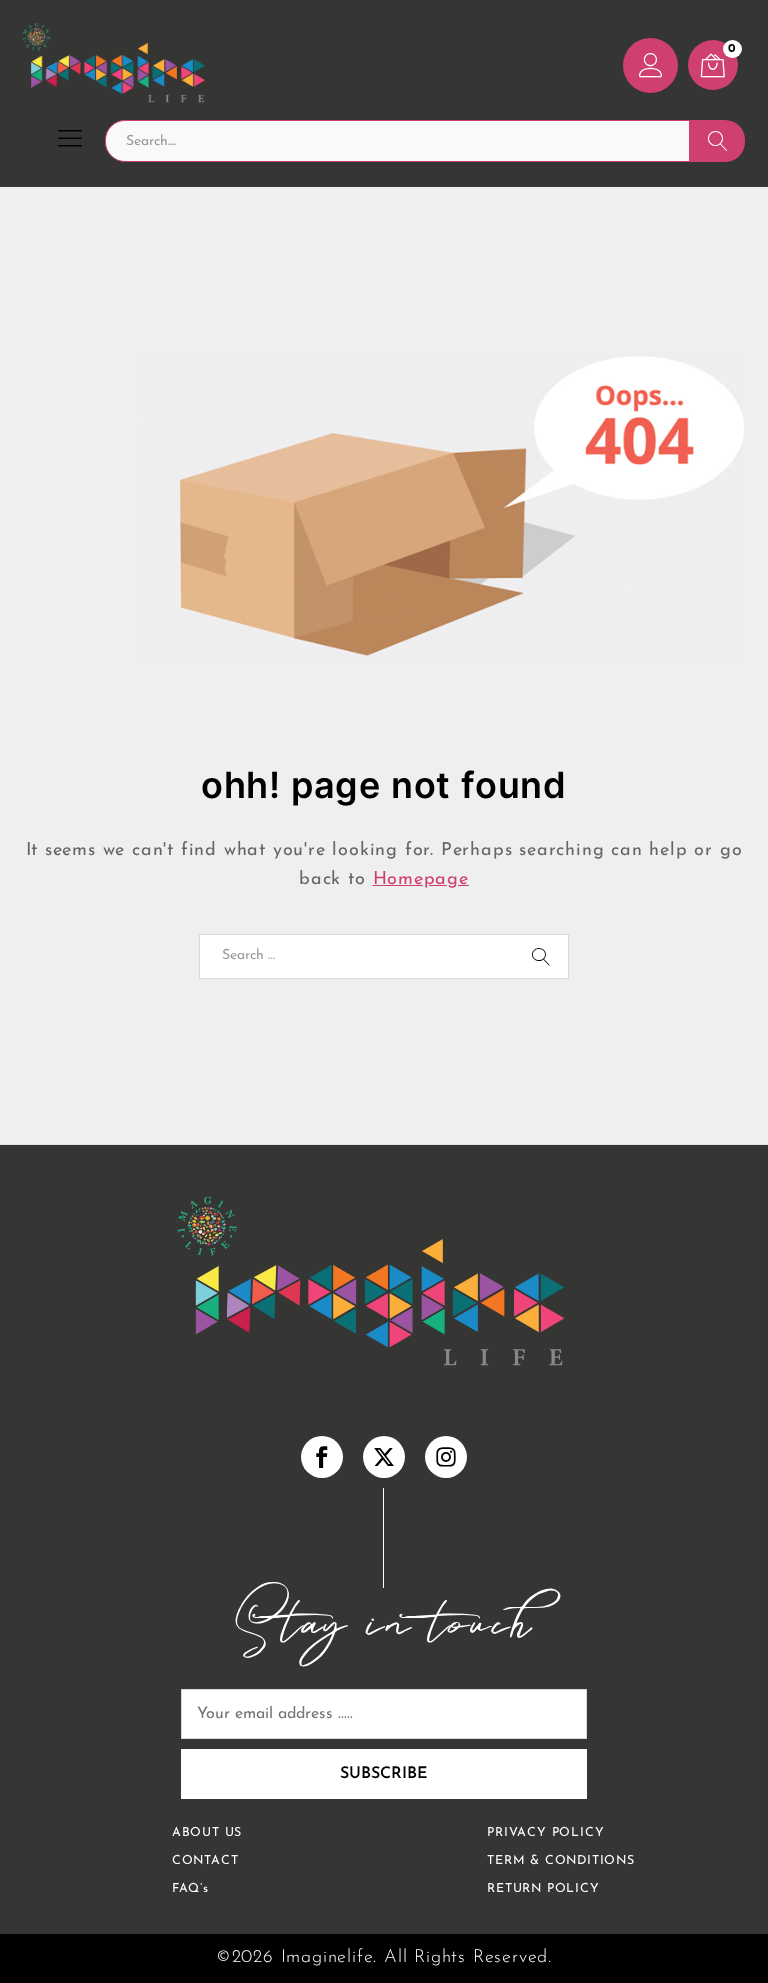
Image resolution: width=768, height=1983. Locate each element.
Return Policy (543, 1889)
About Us (207, 1833)
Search (717, 141)
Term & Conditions (561, 1861)
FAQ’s (190, 1889)
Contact (205, 1861)
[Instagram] (446, 1457)
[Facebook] (322, 1457)
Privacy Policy (545, 1833)
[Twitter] (384, 1457)
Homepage (421, 880)
